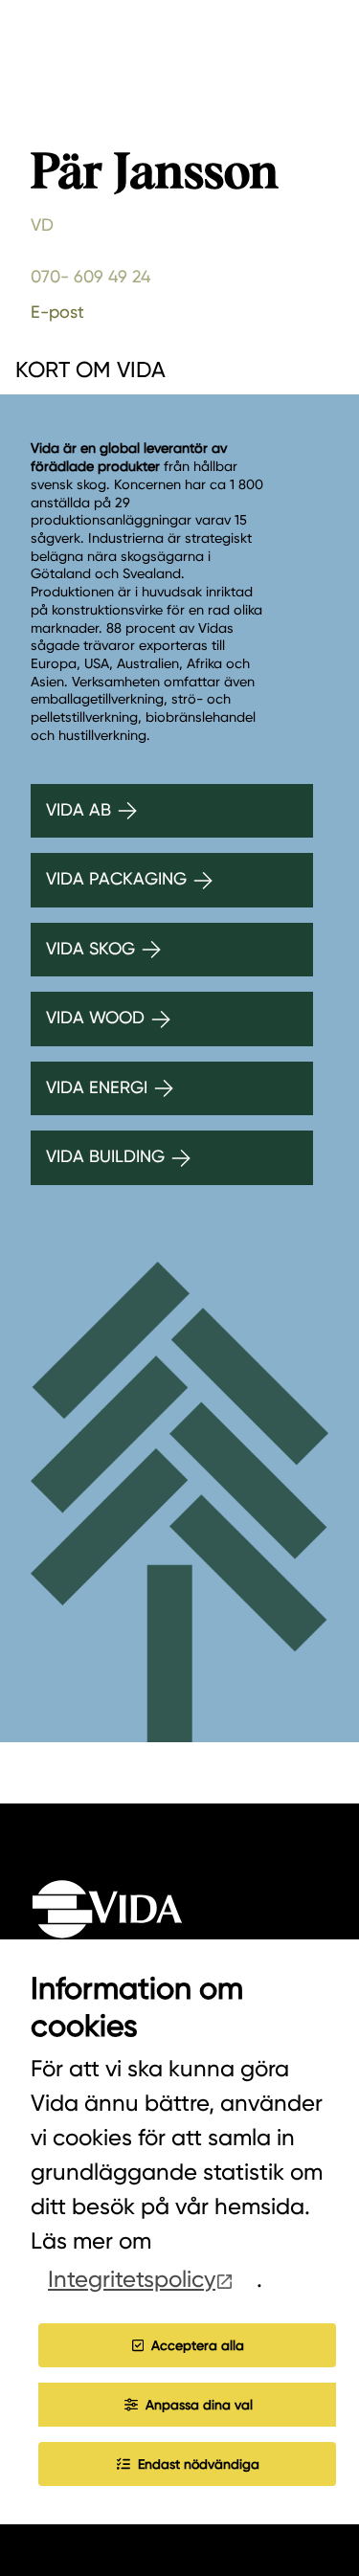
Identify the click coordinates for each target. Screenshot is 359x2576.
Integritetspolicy (132, 2279)
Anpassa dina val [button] (199, 2405)
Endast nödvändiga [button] (199, 2464)
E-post (57, 312)
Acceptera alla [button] (198, 2345)
